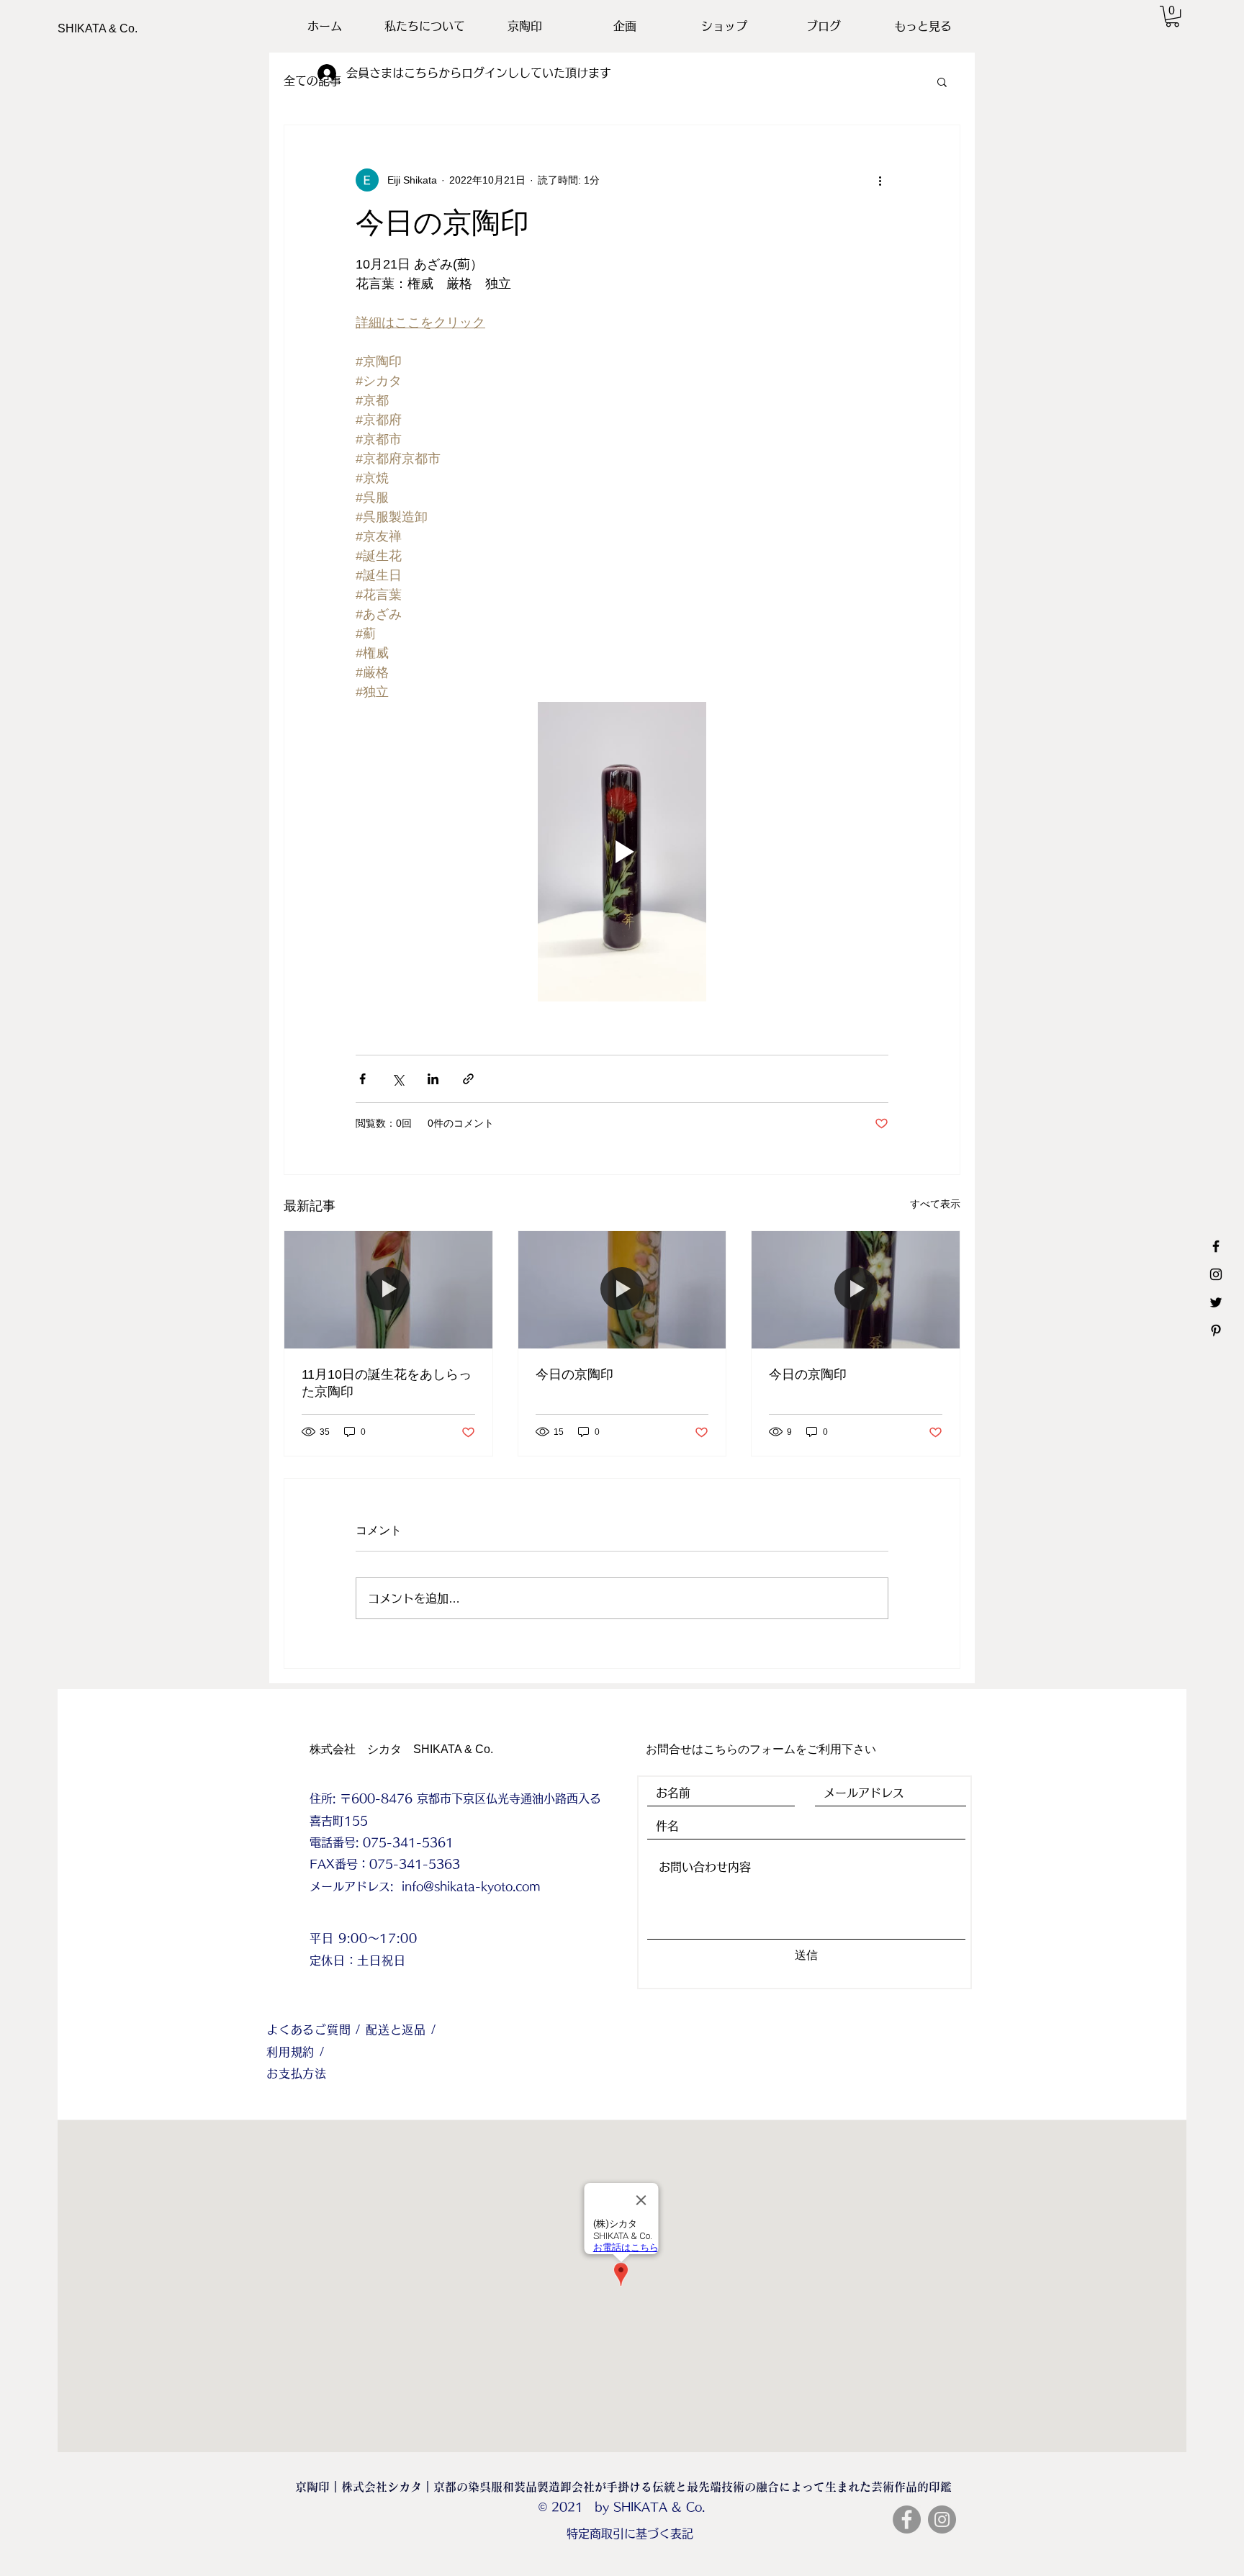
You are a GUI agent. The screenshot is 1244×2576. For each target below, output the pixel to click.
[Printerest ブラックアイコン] (1216, 1330)
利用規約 (293, 2052)
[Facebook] (907, 2519)
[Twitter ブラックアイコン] (1216, 1302)
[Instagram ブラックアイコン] (1216, 1274)
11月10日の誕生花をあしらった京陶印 (387, 1383)
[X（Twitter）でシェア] (398, 1079)
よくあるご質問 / (316, 2030)
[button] (1172, 16)
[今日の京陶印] (622, 1289)
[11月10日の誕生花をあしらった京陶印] (388, 1289)
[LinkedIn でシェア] (433, 1079)
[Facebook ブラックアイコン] (1216, 1246)
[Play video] (622, 852)
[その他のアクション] (880, 180)
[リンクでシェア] (468, 1079)
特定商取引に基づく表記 (630, 2534)
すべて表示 (935, 1204)
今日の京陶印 (574, 1374)
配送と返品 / (401, 2030)
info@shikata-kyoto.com (471, 1886)
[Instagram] (942, 2519)
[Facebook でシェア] (362, 1079)
